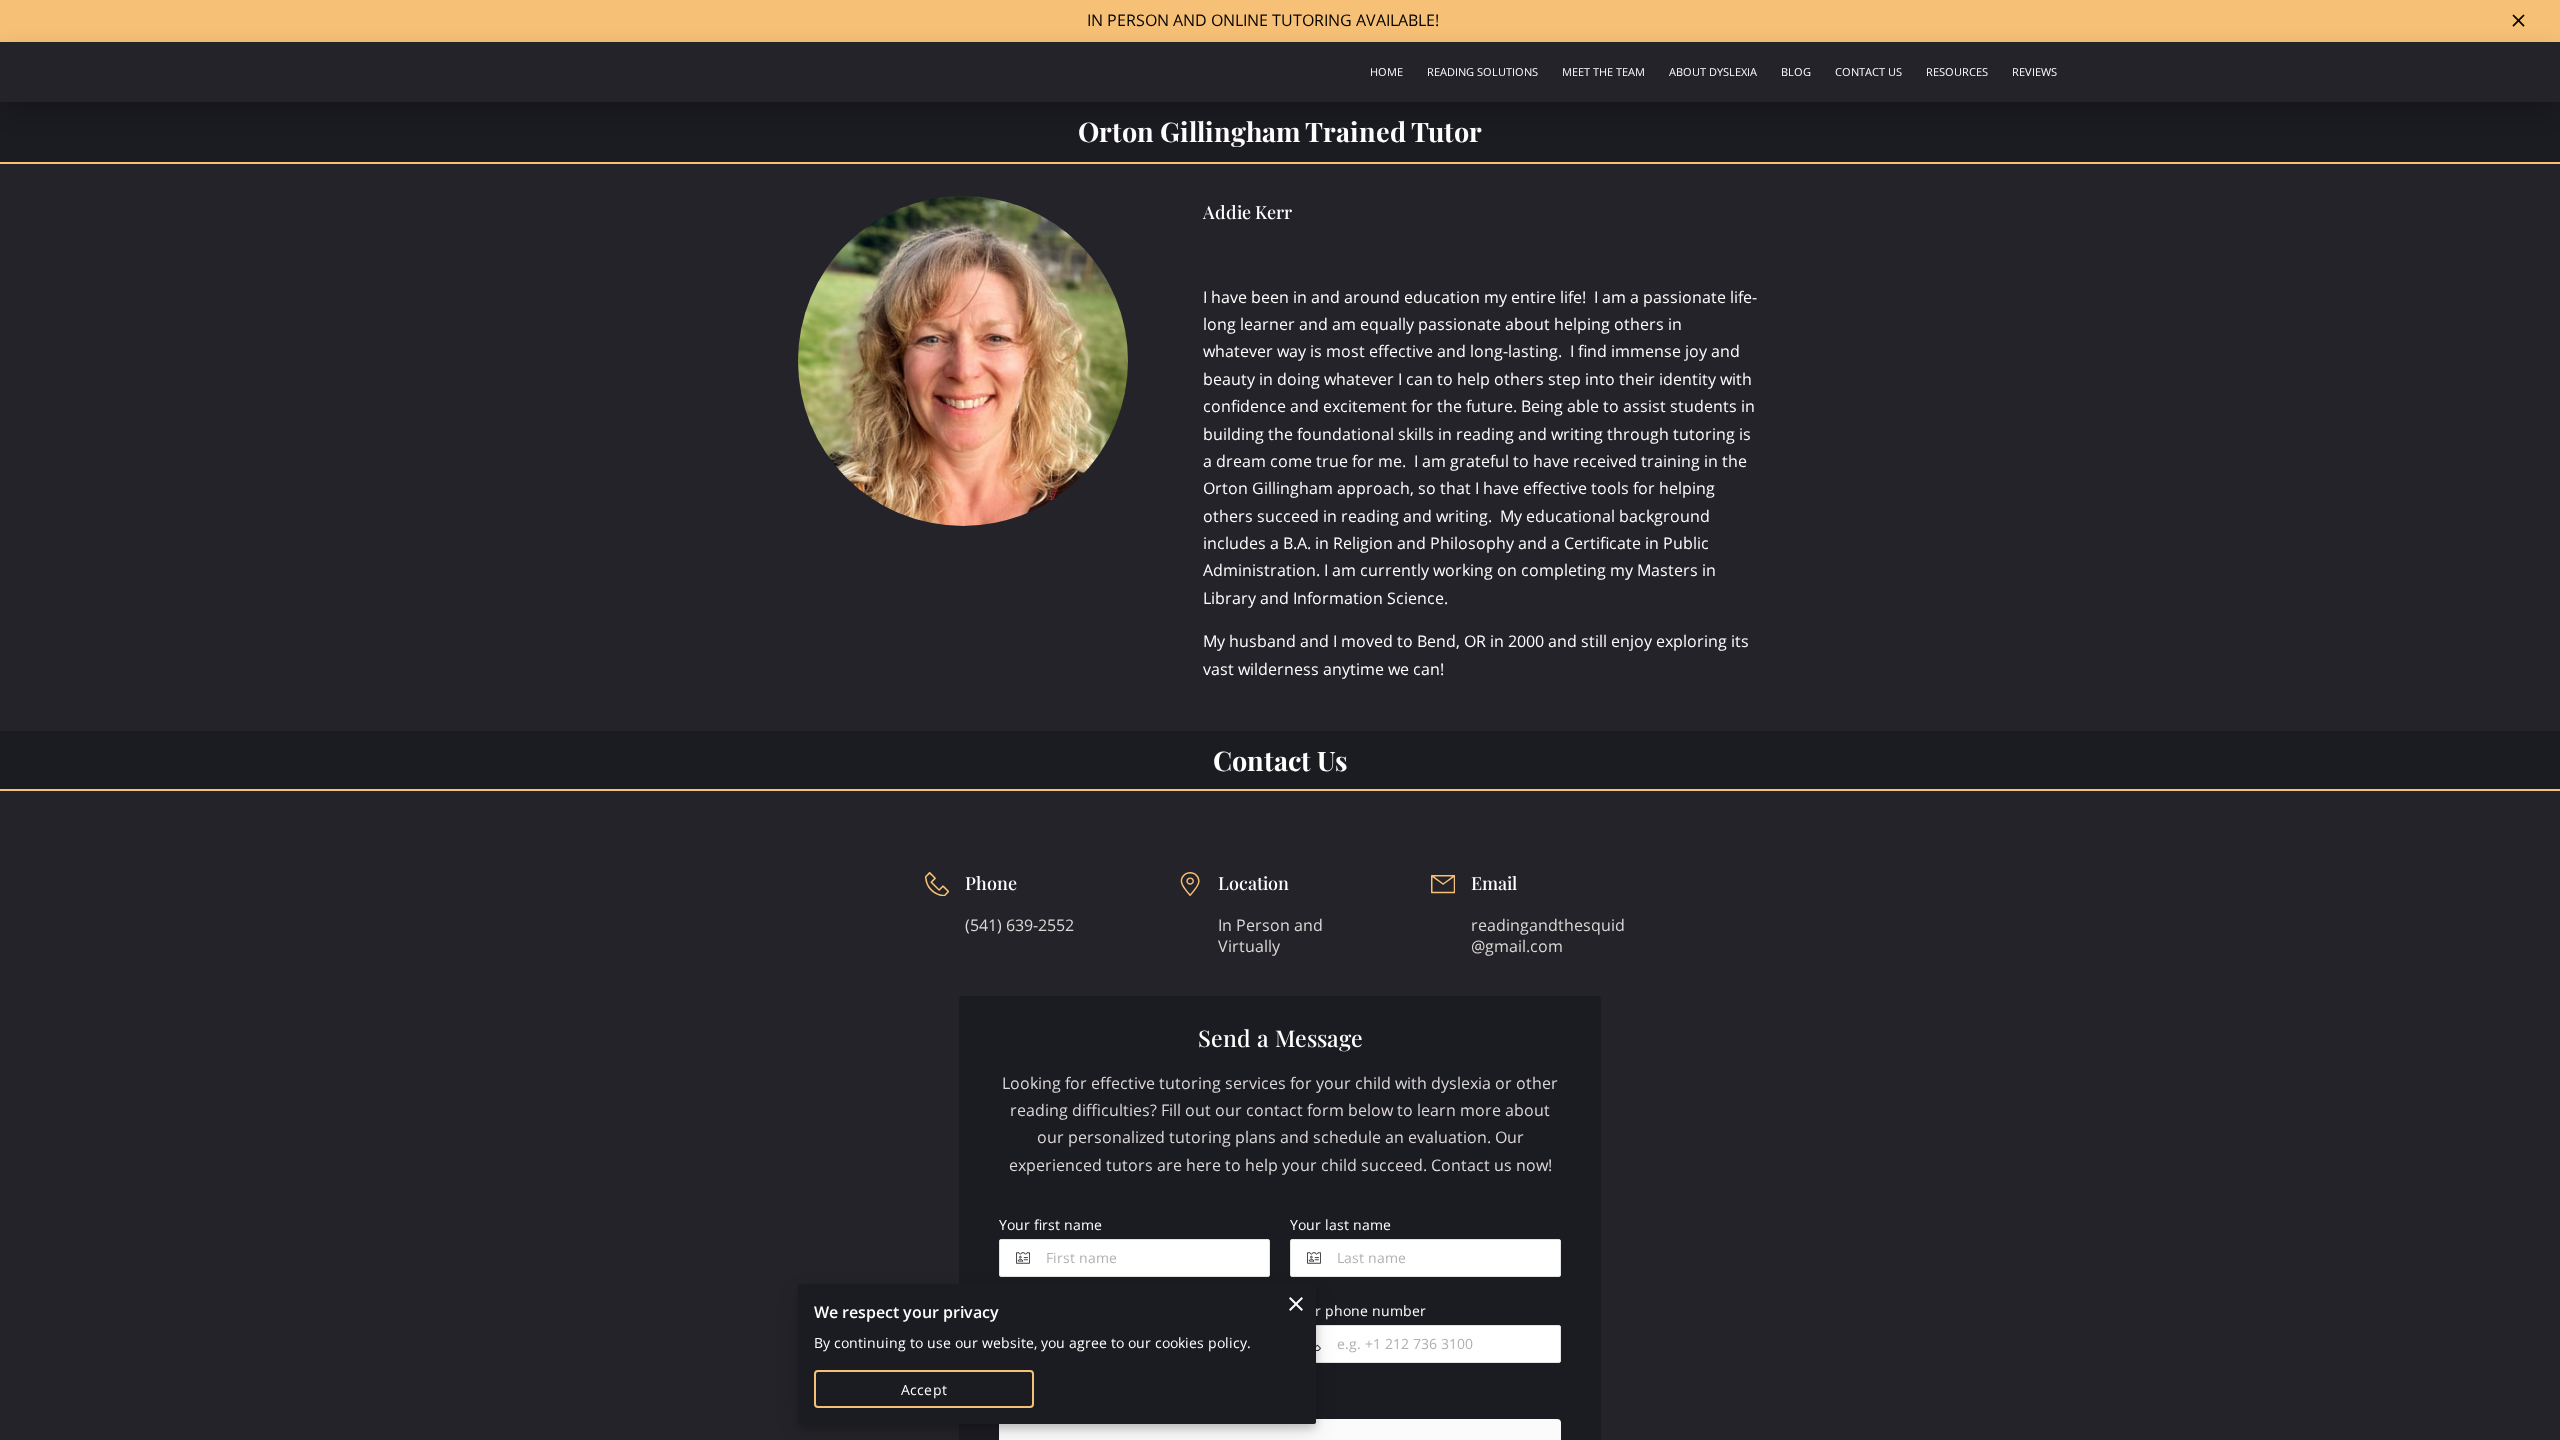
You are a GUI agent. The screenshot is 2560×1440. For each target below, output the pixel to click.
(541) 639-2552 (1019, 925)
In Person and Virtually (1270, 935)
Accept (924, 1389)
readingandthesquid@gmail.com (1548, 935)
